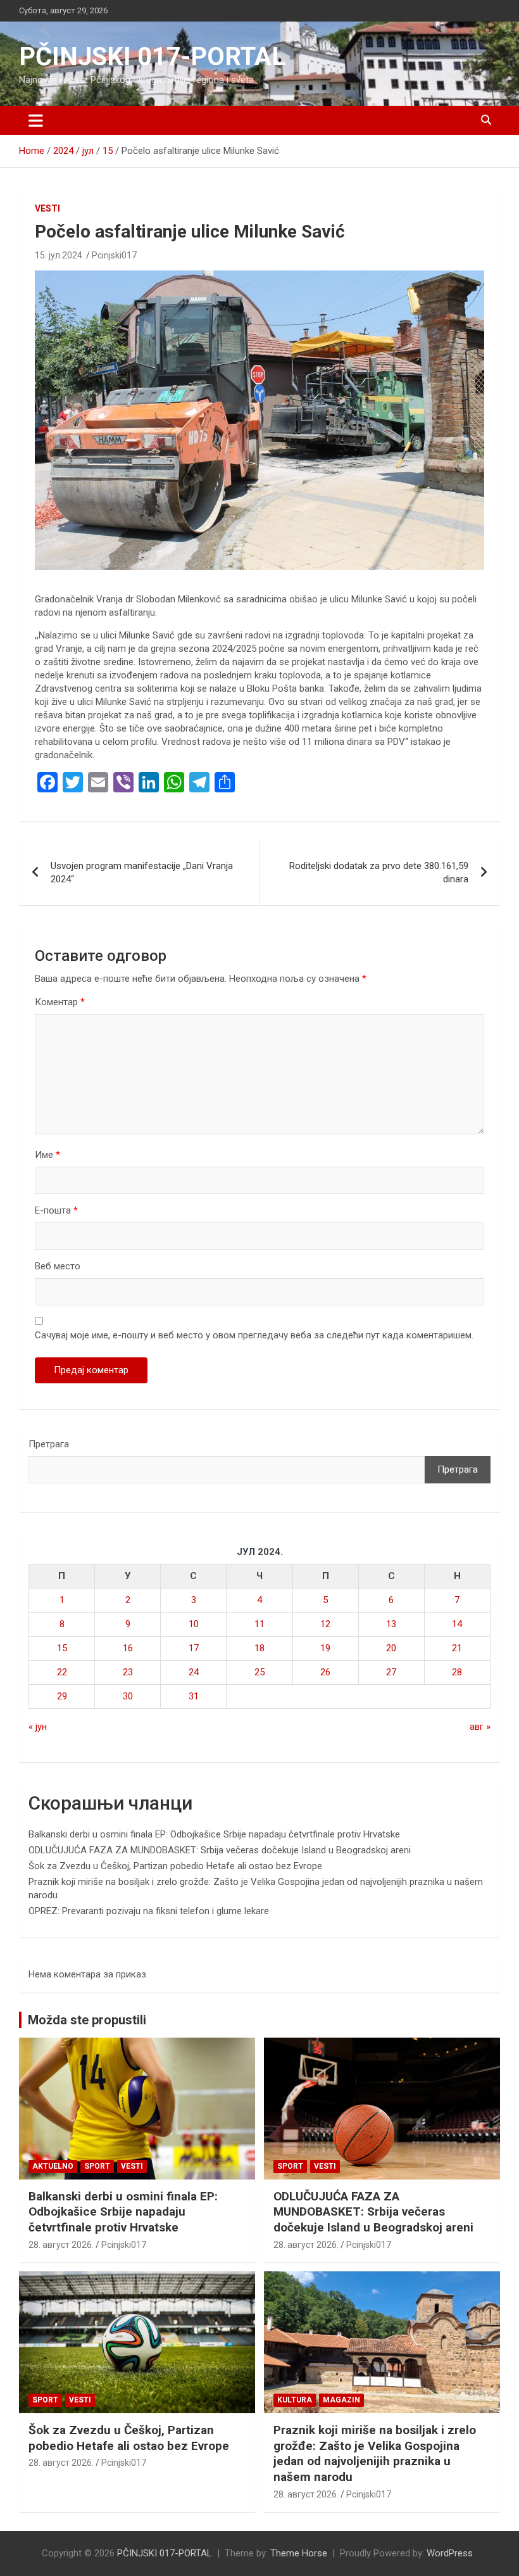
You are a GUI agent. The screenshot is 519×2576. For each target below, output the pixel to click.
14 (457, 1624)
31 (194, 1696)
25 (259, 1672)
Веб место (58, 1266)
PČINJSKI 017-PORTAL (152, 57)
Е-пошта (56, 1210)
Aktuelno (53, 2166)
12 (325, 1624)
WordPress (450, 2553)
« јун (38, 1727)
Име (47, 1155)
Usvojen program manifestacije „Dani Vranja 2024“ (142, 872)
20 (391, 1648)
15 (62, 1648)
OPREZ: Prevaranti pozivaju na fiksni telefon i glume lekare (149, 1911)
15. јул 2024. (59, 255)
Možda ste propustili (87, 2020)
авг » (480, 1727)
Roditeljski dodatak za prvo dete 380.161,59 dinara (379, 872)
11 (259, 1624)
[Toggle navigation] (36, 120)
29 (62, 1696)
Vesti (47, 208)
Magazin (341, 2400)
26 (325, 1672)
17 (194, 1648)
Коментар (60, 1002)
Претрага (49, 1444)
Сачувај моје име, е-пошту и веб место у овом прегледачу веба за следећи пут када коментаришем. (254, 1335)
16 (128, 1648)
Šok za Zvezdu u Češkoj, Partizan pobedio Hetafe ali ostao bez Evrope (175, 1866)
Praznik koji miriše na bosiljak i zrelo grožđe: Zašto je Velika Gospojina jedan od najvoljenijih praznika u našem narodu (375, 2453)
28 (457, 1672)
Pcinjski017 (114, 255)
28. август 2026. (61, 2245)
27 (391, 1672)
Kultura (295, 2400)
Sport (97, 2166)
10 (194, 1624)
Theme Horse (299, 2553)
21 (457, 1648)
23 (128, 1672)
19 (325, 1648)
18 (259, 1648)
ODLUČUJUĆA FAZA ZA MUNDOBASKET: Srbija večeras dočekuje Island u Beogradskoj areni (220, 1850)
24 (194, 1672)
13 (391, 1624)
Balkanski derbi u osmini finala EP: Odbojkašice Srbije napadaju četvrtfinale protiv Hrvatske (214, 1834)
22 (62, 1672)
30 (128, 1696)
